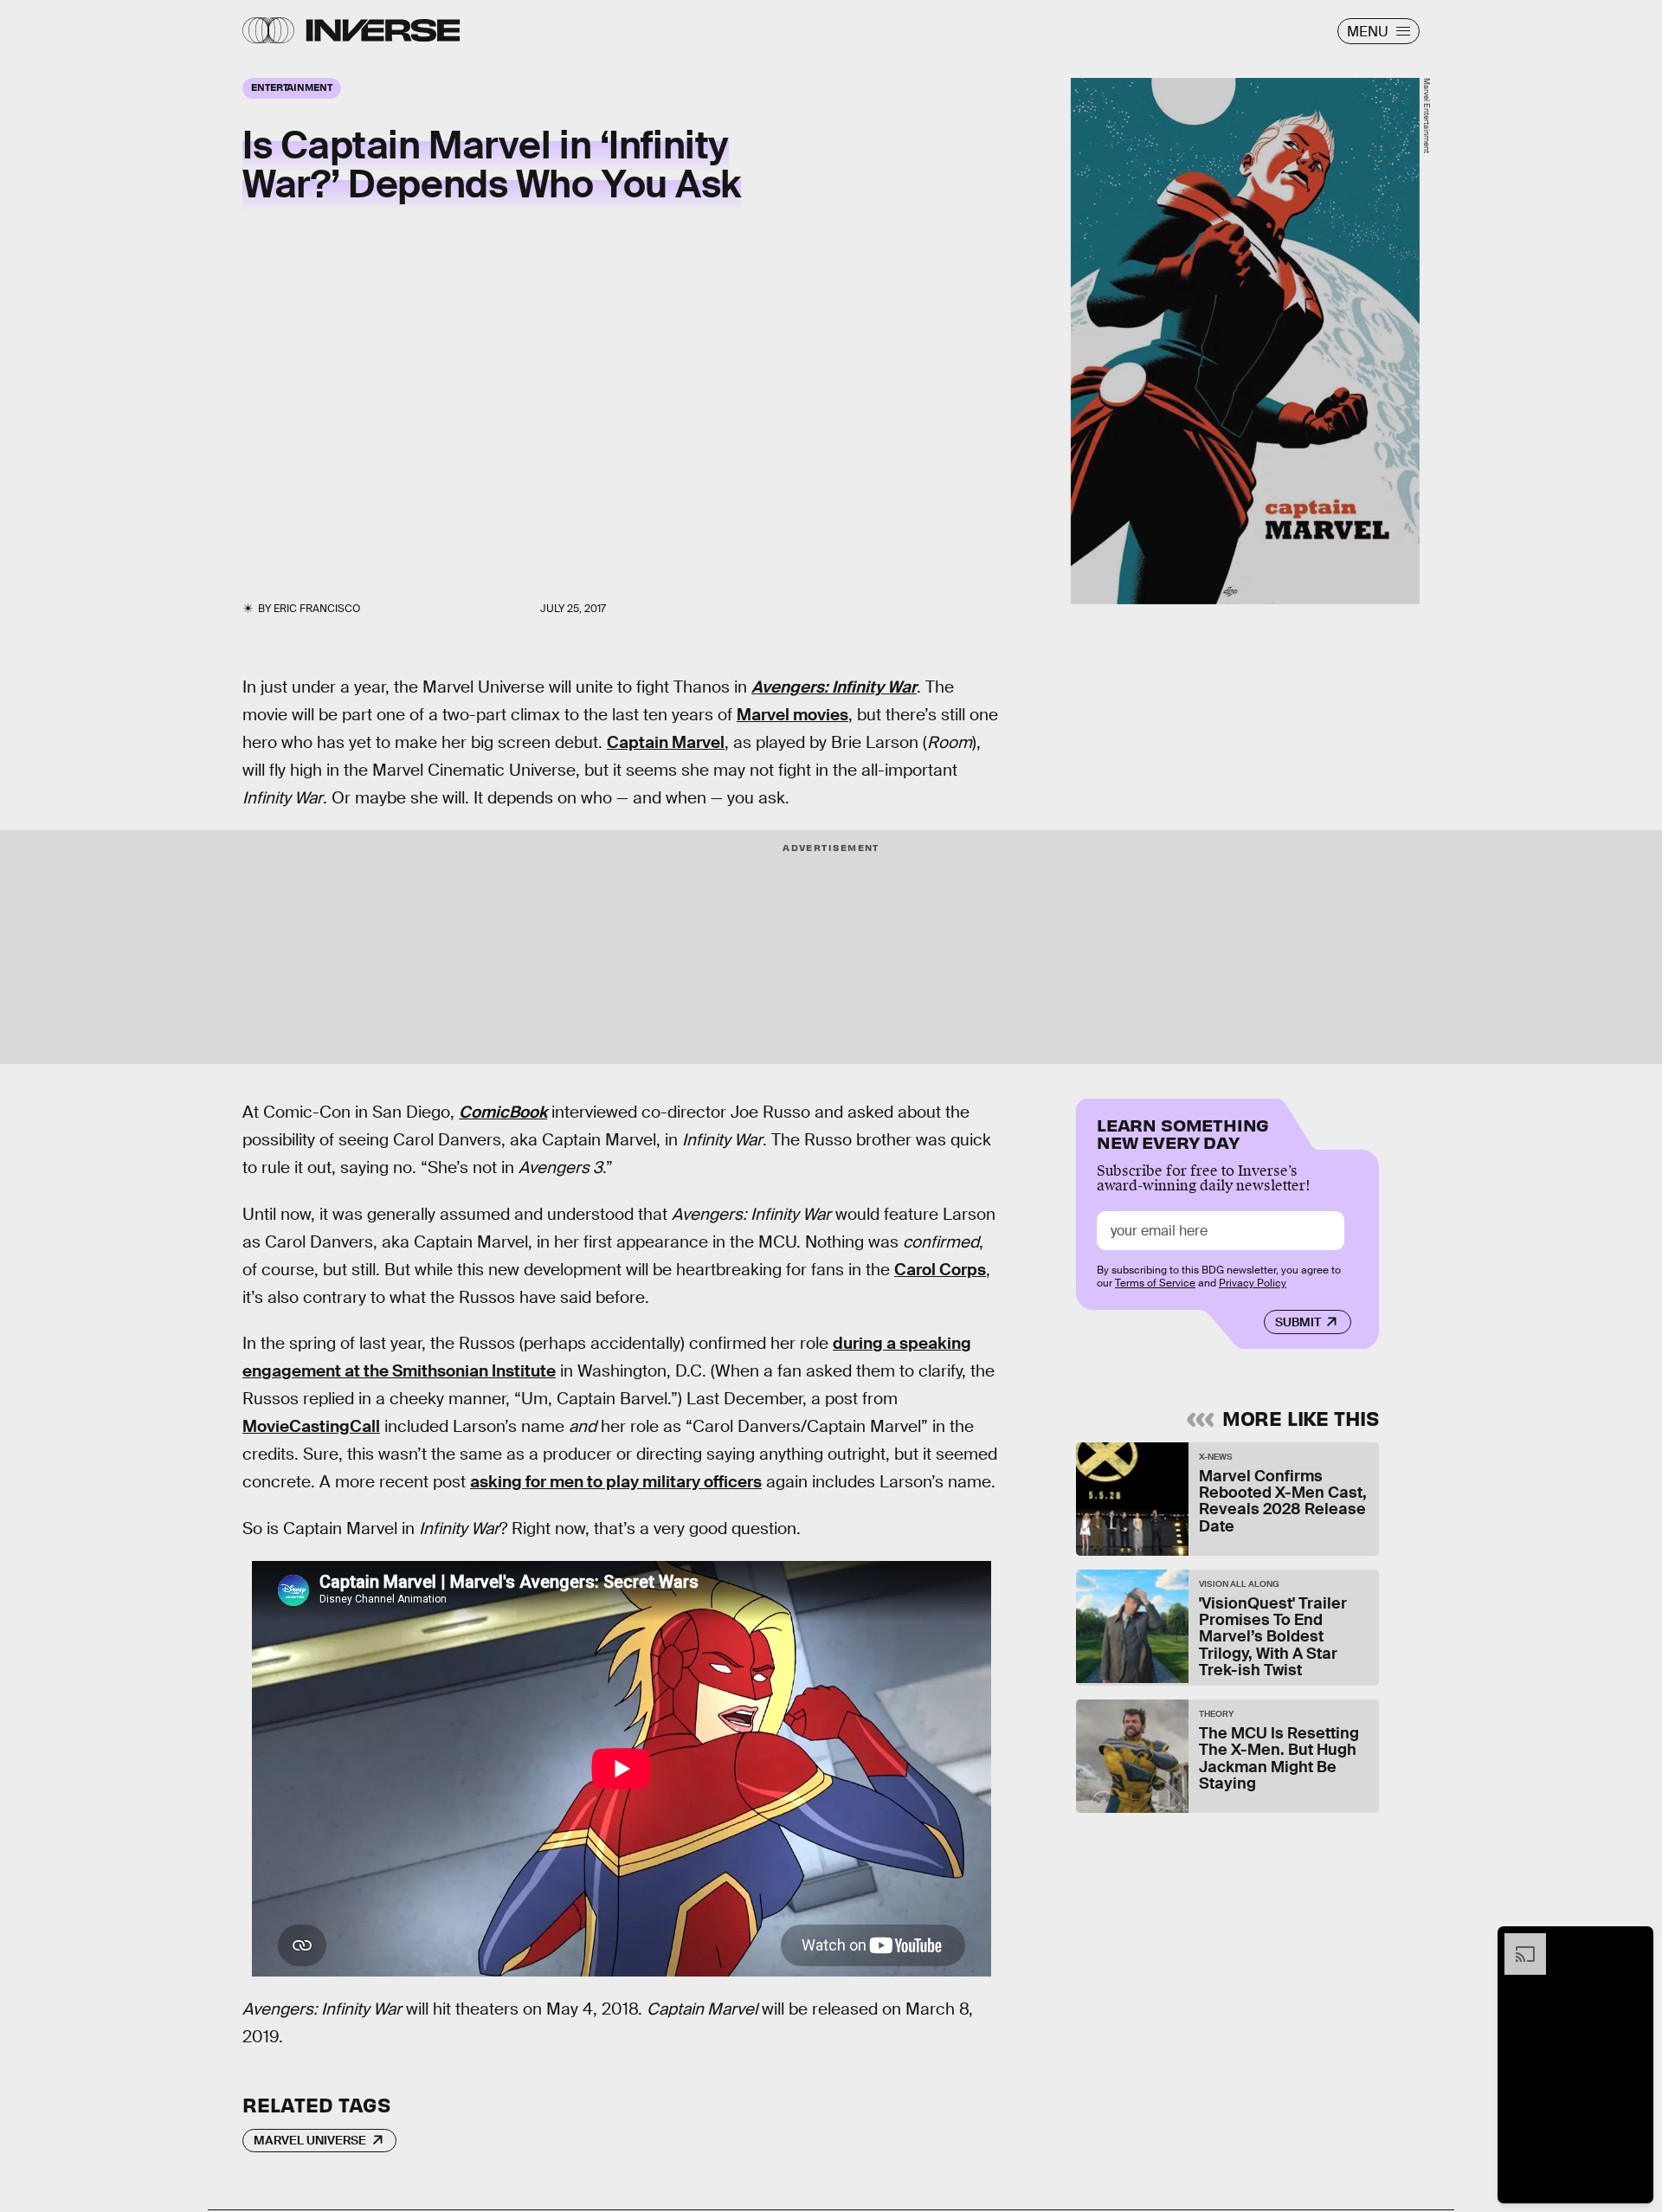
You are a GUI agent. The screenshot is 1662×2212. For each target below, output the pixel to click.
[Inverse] (383, 30)
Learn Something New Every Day (1183, 1132)
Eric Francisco (317, 609)
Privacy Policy (1253, 1283)
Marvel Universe (310, 2140)
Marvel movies (792, 715)
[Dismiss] (1634, 1942)
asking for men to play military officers (616, 1482)
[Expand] (1517, 1942)
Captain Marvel (666, 742)
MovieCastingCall (311, 1426)
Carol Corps (940, 1270)
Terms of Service (1155, 1283)
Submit (1298, 1322)
